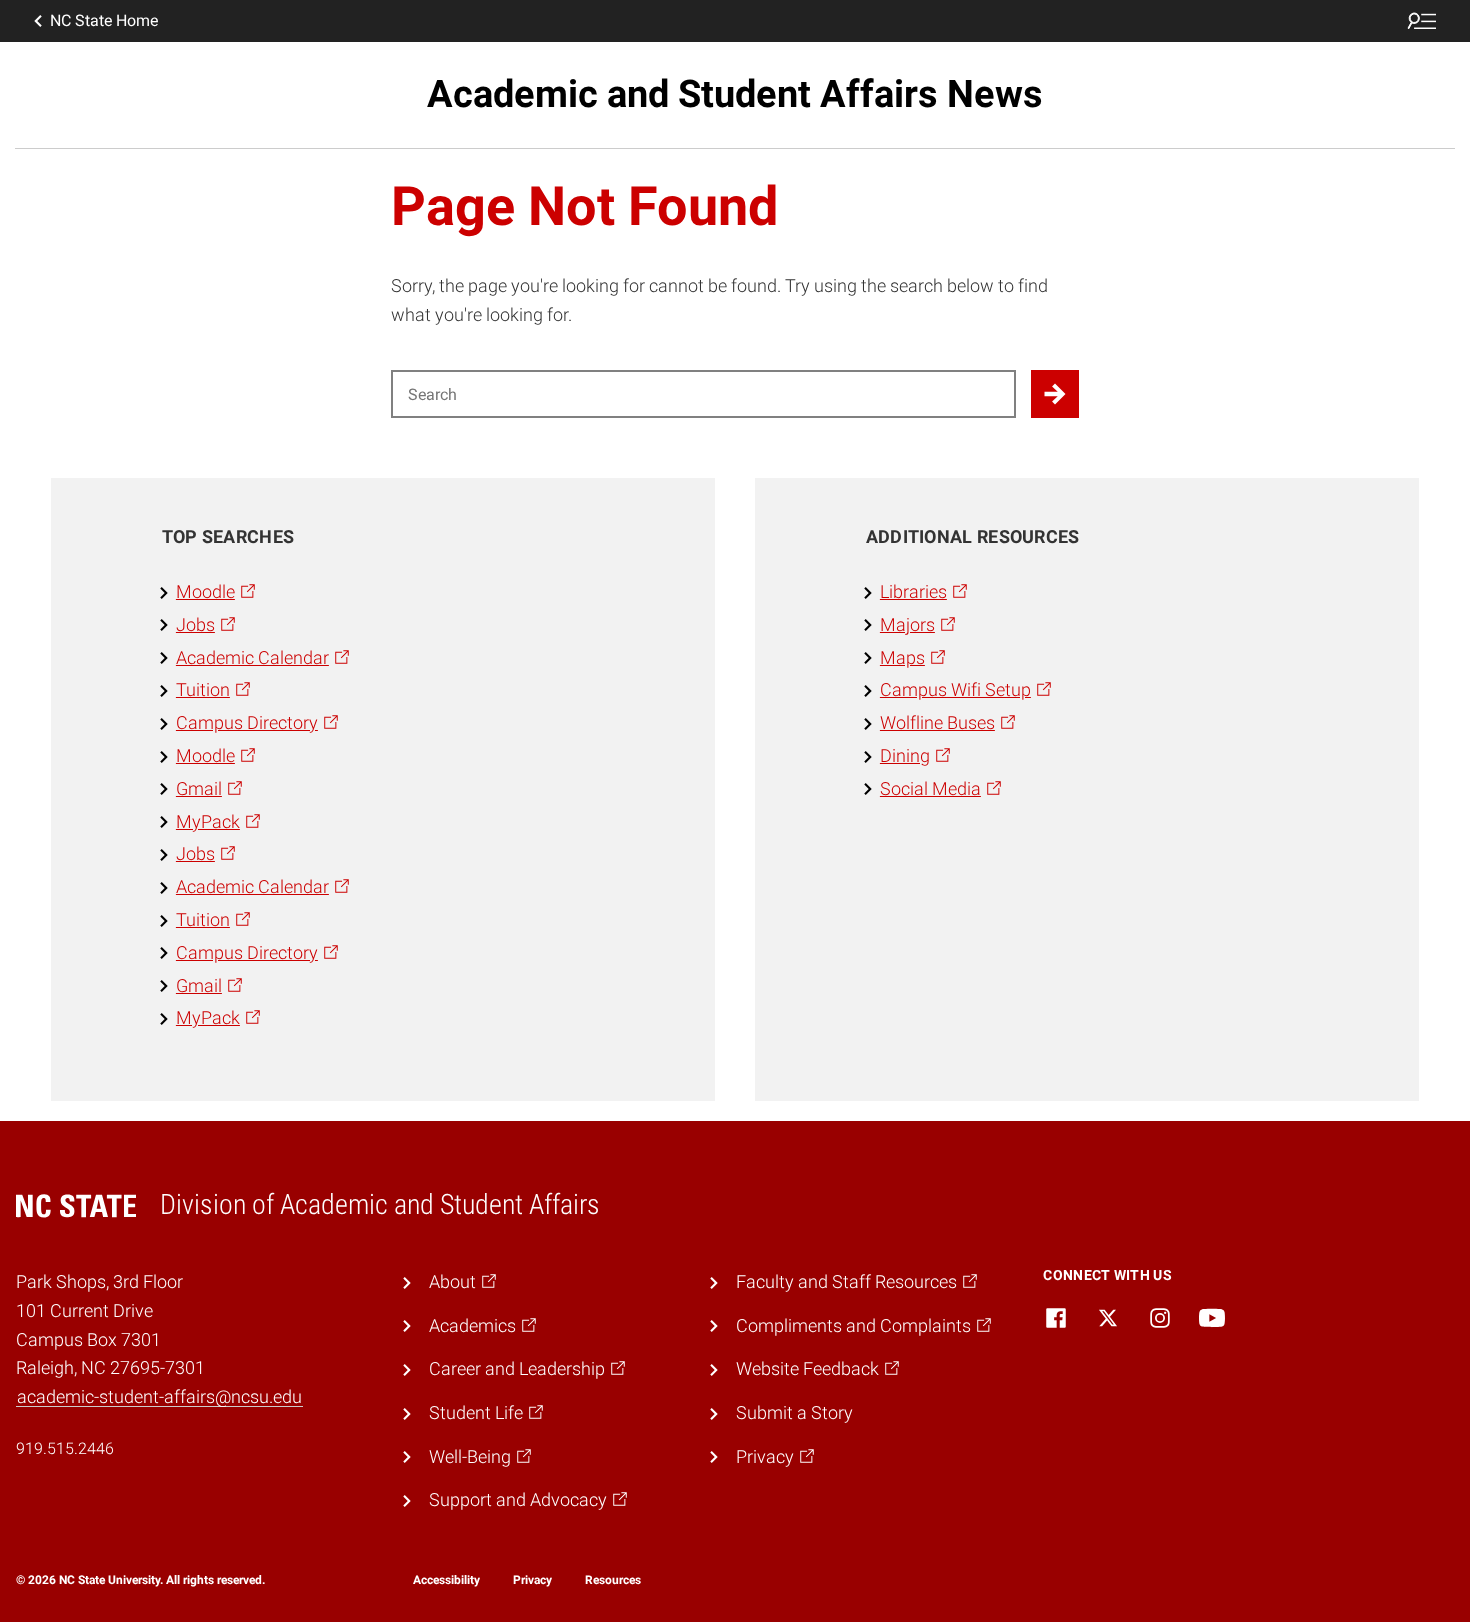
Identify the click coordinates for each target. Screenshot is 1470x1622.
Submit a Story (794, 1412)
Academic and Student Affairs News (735, 94)
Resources (613, 1580)
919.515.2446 (65, 1448)
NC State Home (104, 20)
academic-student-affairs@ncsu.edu (159, 1396)
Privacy (532, 1580)
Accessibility (446, 1580)
